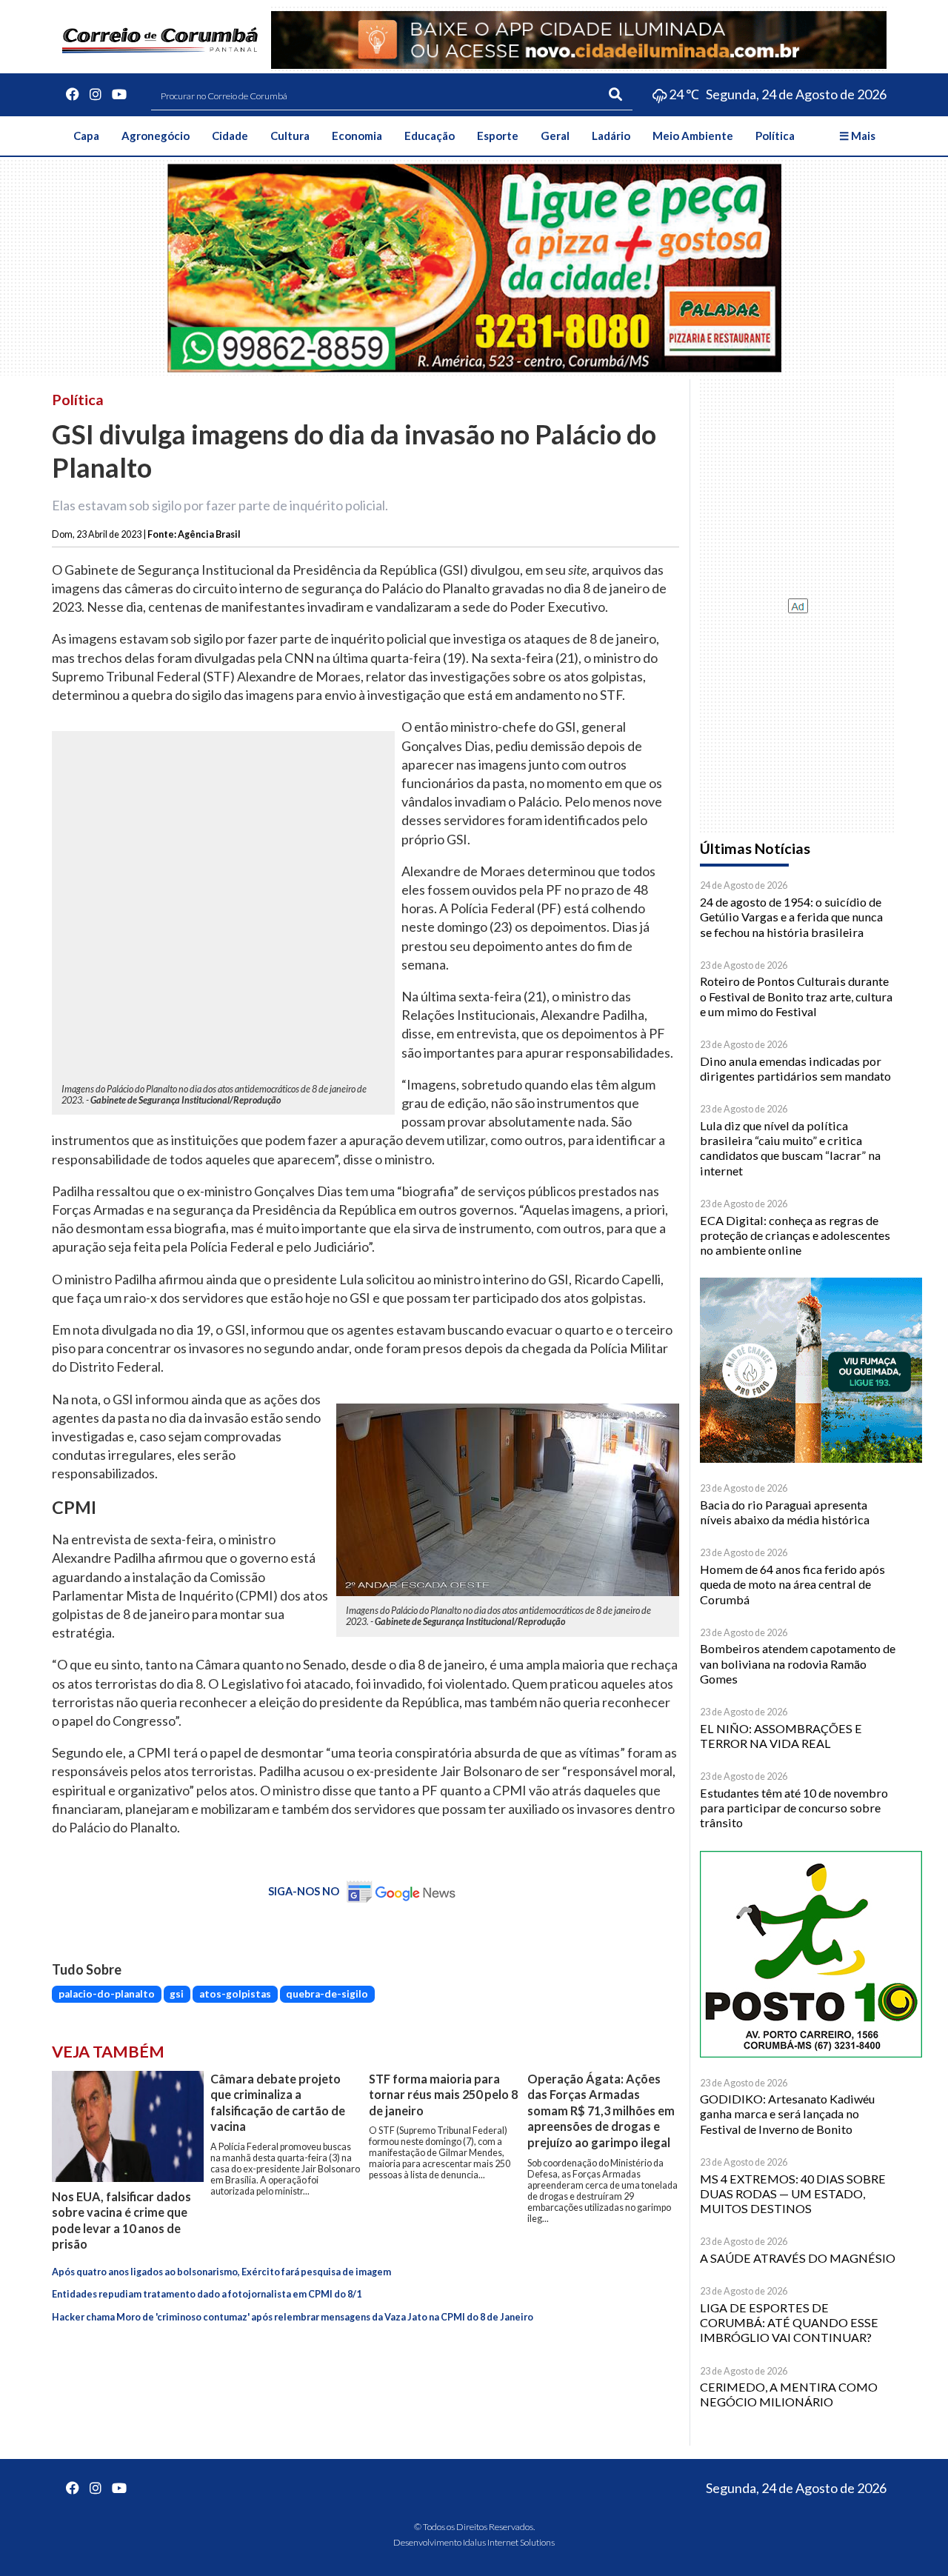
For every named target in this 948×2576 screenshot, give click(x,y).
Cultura (290, 136)
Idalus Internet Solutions (509, 2542)
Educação (430, 136)
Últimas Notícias (755, 848)
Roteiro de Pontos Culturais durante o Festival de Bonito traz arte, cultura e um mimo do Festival (796, 996)
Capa (86, 136)
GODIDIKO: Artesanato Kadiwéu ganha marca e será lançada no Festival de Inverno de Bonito (787, 2114)
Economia (357, 136)
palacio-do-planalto (107, 1994)
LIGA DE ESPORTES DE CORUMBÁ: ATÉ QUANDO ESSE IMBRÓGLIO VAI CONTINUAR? (789, 2323)
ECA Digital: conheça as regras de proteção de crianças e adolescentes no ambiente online (795, 1235)
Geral (555, 136)
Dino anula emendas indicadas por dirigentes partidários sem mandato (795, 1068)
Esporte (498, 136)
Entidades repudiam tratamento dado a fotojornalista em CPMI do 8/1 (207, 2294)
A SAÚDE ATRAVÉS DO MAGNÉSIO (798, 2258)
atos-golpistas (235, 1994)
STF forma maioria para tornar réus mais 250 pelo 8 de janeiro (443, 2095)
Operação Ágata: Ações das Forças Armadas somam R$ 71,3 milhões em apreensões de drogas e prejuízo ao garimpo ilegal (601, 2110)
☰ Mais (857, 136)
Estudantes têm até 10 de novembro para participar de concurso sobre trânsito (794, 1808)
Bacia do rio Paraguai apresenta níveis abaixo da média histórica (785, 1512)
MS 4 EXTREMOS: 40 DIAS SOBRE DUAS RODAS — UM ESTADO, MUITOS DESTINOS (793, 2194)
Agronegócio (156, 136)
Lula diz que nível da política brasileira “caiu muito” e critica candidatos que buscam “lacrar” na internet (790, 1148)
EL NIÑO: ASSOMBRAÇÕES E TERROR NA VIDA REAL (781, 1736)
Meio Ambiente (693, 136)
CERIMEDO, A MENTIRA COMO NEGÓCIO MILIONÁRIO (789, 2394)
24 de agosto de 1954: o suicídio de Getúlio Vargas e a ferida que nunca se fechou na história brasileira (791, 917)
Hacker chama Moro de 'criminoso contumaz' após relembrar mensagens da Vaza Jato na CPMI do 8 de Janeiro (293, 2317)
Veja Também (108, 2052)
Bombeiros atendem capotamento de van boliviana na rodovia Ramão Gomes (798, 1664)
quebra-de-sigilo (327, 1994)
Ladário (611, 136)
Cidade (230, 136)
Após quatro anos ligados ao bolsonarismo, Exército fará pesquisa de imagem (221, 2272)
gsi (177, 1994)
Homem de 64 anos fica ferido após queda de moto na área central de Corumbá (792, 1584)
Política (775, 136)
